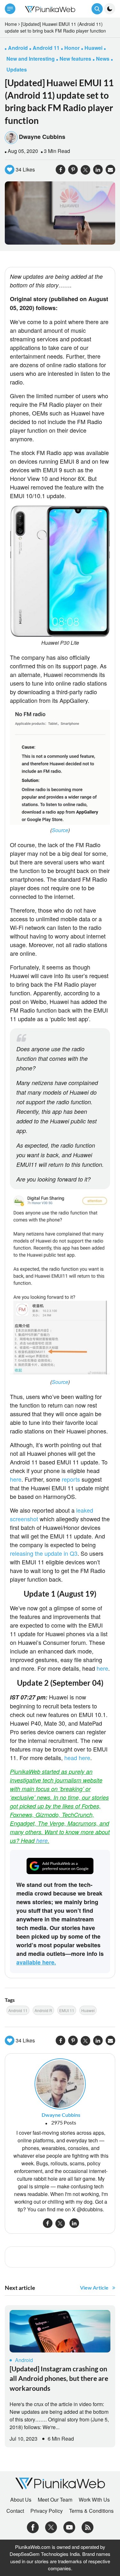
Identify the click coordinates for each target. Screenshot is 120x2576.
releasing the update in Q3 (44, 1553)
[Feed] (88, 2526)
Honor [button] (72, 48)
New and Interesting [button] (31, 59)
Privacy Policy (47, 2511)
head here (77, 1758)
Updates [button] (17, 69)
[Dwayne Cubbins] (60, 2083)
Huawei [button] (93, 48)
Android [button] (18, 48)
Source (60, 830)
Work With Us (94, 2500)
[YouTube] (69, 2526)
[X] (51, 2526)
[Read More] (60, 2331)
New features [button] (75, 59)
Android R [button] (43, 2010)
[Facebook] (33, 2526)
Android (24, 2360)
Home (11, 24)
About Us (21, 2500)
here (16, 1479)
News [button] (103, 59)
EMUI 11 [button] (67, 2010)
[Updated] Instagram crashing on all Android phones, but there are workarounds (59, 2378)
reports (71, 1479)
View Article (94, 2287)
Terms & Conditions (91, 2511)
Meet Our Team (55, 2500)
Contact (15, 2511)
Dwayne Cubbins (42, 137)
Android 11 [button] (46, 48)
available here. (36, 1962)
